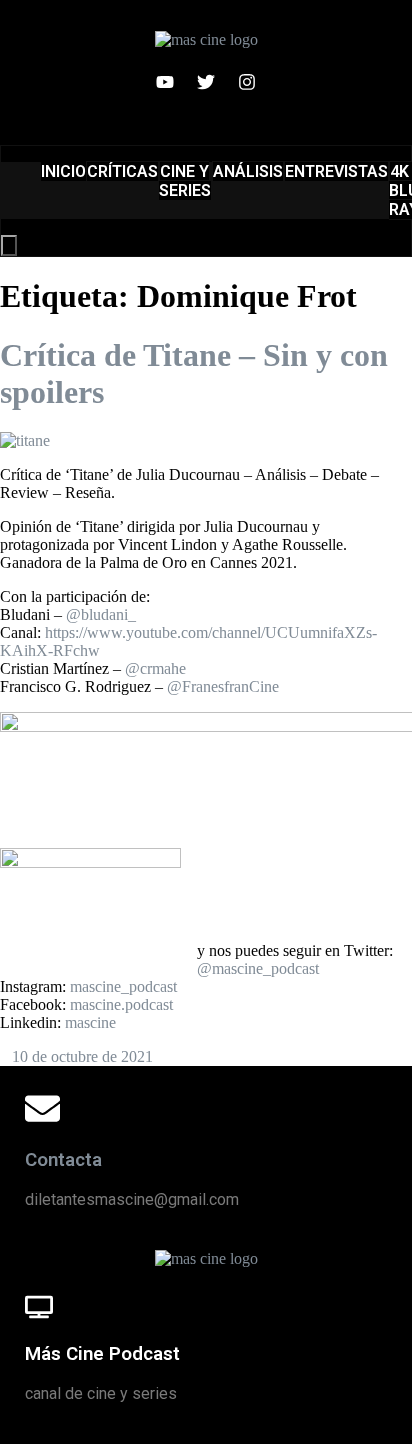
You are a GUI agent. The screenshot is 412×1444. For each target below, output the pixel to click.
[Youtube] (165, 82)
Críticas (122, 171)
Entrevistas (336, 171)
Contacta (63, 1160)
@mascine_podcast (258, 968)
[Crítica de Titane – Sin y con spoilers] (25, 440)
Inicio (63, 171)
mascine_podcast (123, 986)
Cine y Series (185, 181)
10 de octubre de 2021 (82, 1056)
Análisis (248, 171)
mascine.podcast (121, 1004)
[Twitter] (206, 82)
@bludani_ (101, 614)
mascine (90, 1022)
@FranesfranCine (223, 686)
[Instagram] (247, 82)
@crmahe (155, 668)
